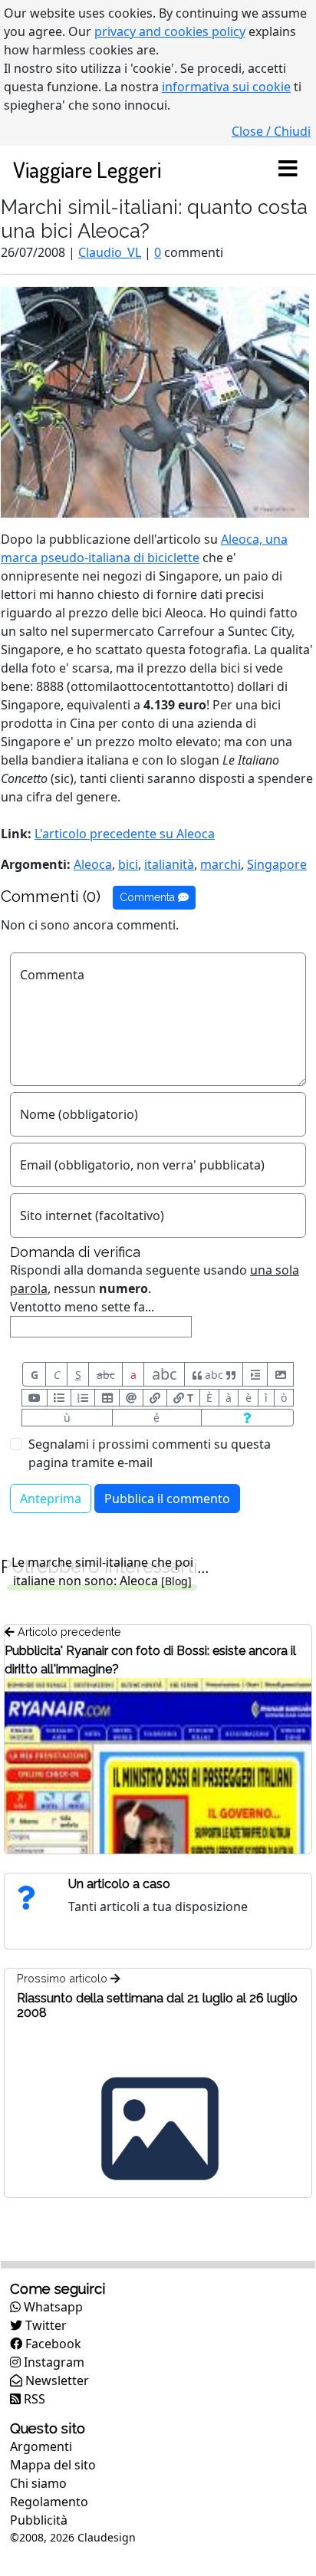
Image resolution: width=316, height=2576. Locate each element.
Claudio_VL (110, 252)
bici (128, 864)
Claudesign (107, 2537)
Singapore (277, 864)
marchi (221, 864)
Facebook (52, 2344)
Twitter (44, 2325)
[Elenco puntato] (59, 1398)
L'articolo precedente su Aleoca (125, 834)
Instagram (53, 2362)
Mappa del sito (53, 2465)
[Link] (155, 1398)
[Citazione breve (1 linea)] (255, 1374)
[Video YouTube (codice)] (35, 1398)
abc (106, 1375)
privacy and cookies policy (170, 31)
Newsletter (56, 2380)
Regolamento (49, 2502)
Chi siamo (38, 2483)
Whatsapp (52, 2307)
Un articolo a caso (119, 1884)
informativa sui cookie (226, 87)
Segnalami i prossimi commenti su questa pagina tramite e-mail (150, 1453)
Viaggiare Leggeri (87, 169)
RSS (33, 2399)
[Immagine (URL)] (280, 1374)
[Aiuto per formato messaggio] (247, 1418)
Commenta (149, 897)
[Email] (131, 1398)
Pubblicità (39, 2520)
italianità (169, 864)
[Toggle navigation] (288, 169)
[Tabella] (107, 1398)
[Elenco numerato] (83, 1398)
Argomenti (41, 2446)
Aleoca (93, 864)
